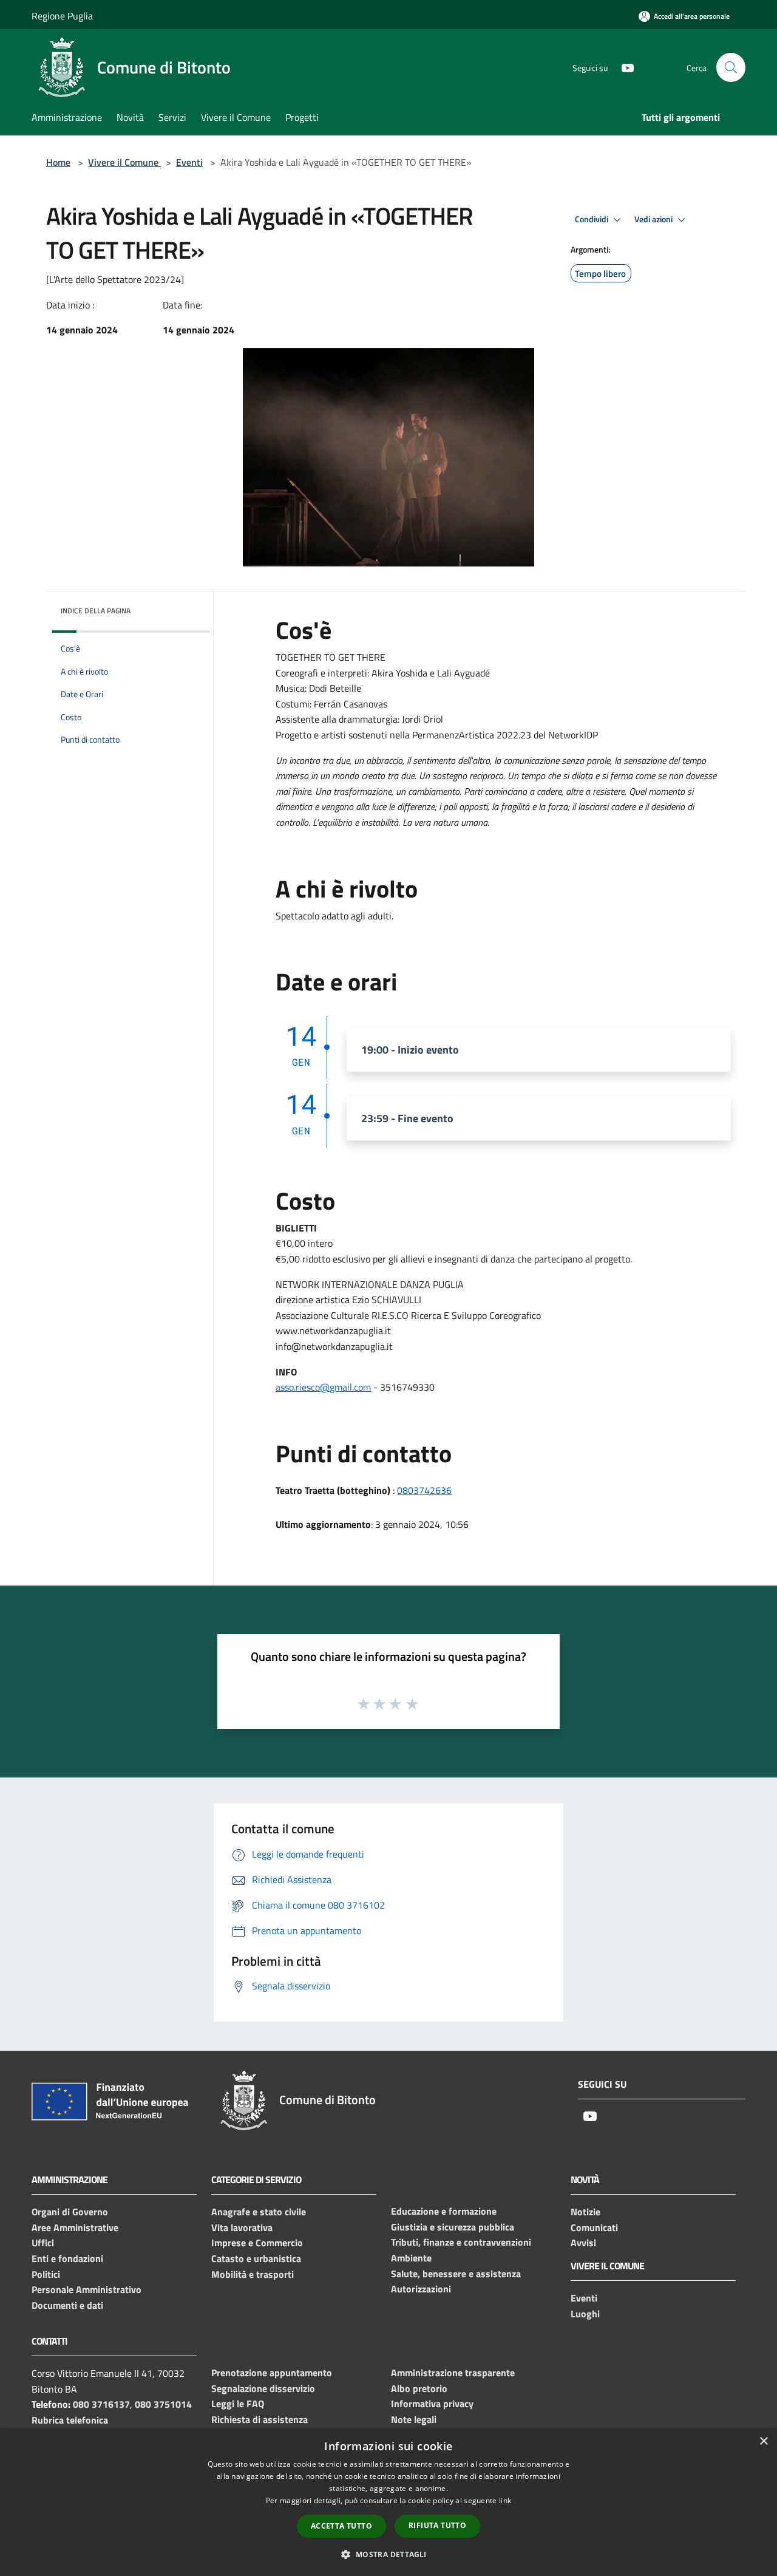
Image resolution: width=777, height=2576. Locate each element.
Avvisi (583, 2243)
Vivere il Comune (124, 162)
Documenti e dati (67, 2305)
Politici (46, 2274)
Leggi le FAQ (238, 2404)
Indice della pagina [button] (96, 611)
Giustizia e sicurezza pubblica (453, 2227)
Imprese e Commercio (257, 2243)
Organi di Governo (70, 2212)
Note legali (414, 2419)
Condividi (592, 219)
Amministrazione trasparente (453, 2373)
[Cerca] (731, 67)
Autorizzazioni (421, 2289)
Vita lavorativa (242, 2227)
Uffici (43, 2243)
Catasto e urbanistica (256, 2258)
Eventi (189, 162)
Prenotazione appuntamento (272, 2373)
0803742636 (424, 1490)
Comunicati (594, 2227)
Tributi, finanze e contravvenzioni (461, 2242)
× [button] (763, 2441)
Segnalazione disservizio (263, 2388)
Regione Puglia (62, 16)
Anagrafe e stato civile (259, 2212)
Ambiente (411, 2258)
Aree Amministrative (75, 2227)
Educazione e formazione (444, 2211)
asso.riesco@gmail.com (323, 1387)
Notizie (585, 2212)
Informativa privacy (432, 2404)
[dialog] (388, 2502)
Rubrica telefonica (70, 2420)
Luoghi (585, 2314)
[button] (388, 2554)
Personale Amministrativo (87, 2289)
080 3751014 (163, 2404)
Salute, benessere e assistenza (456, 2274)
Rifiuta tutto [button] (437, 2525)
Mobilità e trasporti (253, 2274)
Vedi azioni (654, 219)
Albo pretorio (419, 2388)
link (505, 2500)
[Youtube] (623, 67)
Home (58, 162)
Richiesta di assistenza (260, 2419)
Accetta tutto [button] (341, 2526)
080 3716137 (101, 2404)
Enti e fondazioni (67, 2258)
